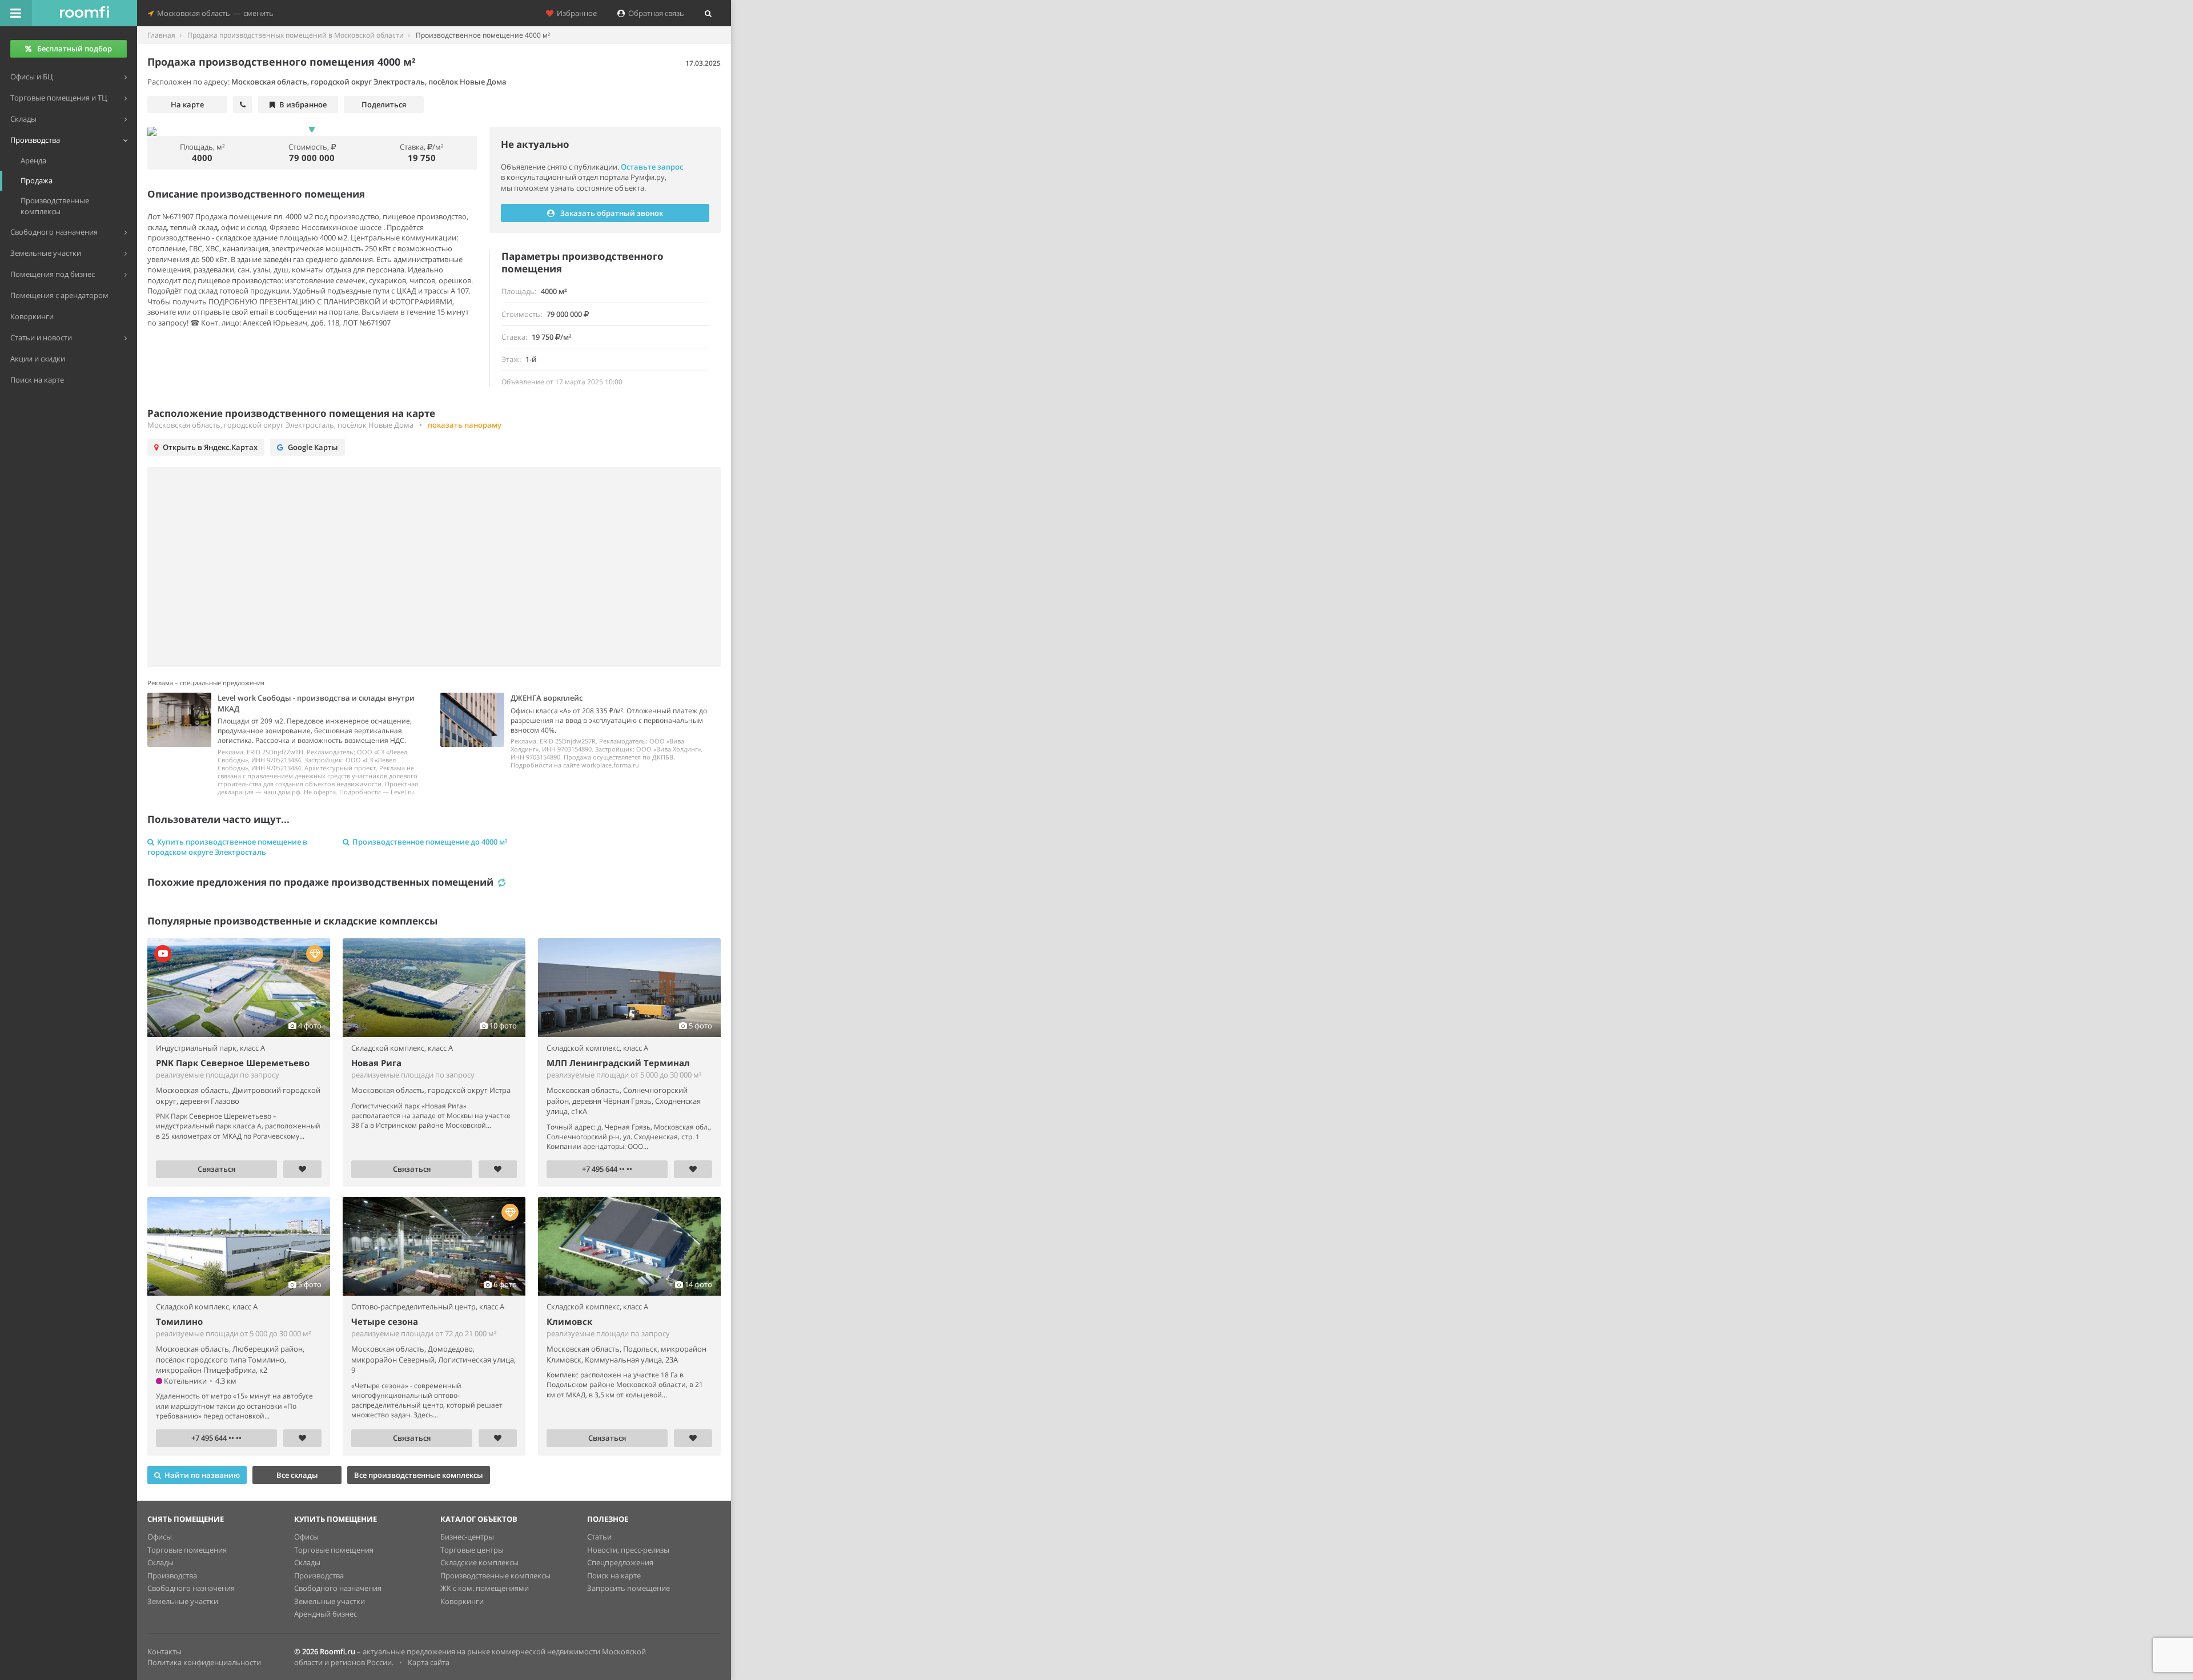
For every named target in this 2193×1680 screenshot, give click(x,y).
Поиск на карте (614, 1575)
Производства (172, 1575)
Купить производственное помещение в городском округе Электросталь (227, 847)
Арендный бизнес (326, 1614)
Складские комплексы (479, 1562)
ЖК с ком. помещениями (485, 1588)
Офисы (160, 1537)
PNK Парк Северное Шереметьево (233, 1063)
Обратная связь (654, 13)
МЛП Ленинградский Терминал (618, 1063)
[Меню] (16, 13)
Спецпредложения (620, 1562)
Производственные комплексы (495, 1575)
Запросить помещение (628, 1588)
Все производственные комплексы (419, 1475)
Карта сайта (429, 1662)
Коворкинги (462, 1601)
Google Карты (313, 447)
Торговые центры (472, 1550)
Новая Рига (376, 1063)
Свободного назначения (191, 1588)
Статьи (599, 1537)
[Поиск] (708, 13)
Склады (160, 1562)
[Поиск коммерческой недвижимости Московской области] (85, 13)
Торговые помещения (187, 1550)
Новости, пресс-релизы (628, 1550)
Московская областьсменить (214, 13)
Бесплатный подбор (75, 49)
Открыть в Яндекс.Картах (210, 447)
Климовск (569, 1321)
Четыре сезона (385, 1321)
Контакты (164, 1651)
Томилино (179, 1321)
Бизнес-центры (467, 1537)
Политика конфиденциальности (204, 1662)
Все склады (297, 1475)
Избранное (575, 13)
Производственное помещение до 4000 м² (430, 842)
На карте (187, 105)
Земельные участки (183, 1601)
